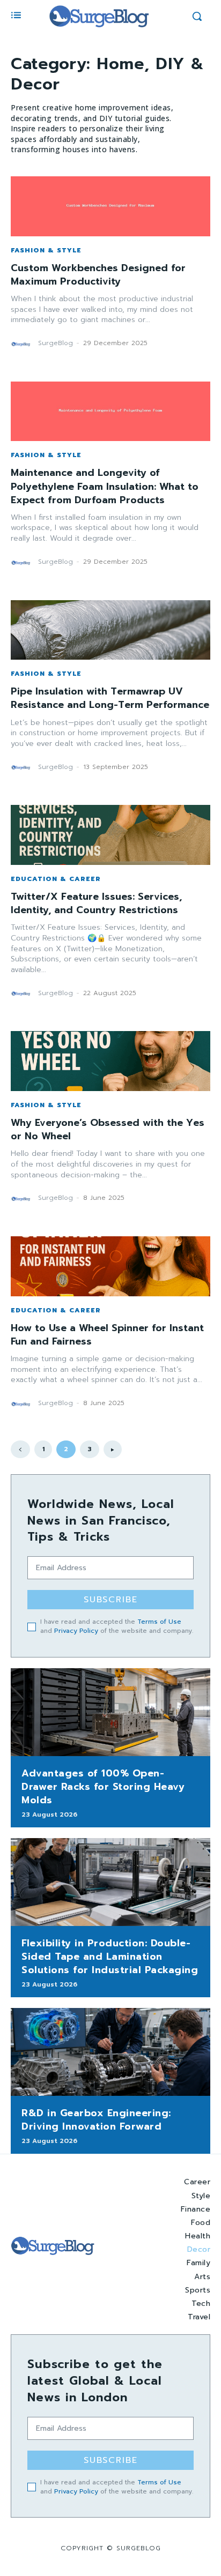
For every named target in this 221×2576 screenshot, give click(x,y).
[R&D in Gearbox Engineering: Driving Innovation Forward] (110, 2052)
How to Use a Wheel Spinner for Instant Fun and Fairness (107, 1335)
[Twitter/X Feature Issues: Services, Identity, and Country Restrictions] (110, 835)
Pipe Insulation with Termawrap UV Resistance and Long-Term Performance (110, 698)
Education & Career (56, 879)
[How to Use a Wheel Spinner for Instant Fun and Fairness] (110, 1266)
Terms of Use (159, 1622)
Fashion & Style (46, 250)
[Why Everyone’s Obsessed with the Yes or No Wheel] (110, 1061)
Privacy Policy (76, 1631)
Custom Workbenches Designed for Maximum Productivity (98, 275)
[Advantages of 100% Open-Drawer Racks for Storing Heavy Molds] (110, 1712)
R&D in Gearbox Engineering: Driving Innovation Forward (96, 2120)
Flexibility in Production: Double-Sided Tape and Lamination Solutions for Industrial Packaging (110, 1957)
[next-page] (113, 1449)
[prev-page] (20, 1449)
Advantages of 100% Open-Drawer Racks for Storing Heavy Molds (103, 1787)
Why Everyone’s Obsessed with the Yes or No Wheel (108, 1129)
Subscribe (111, 1600)
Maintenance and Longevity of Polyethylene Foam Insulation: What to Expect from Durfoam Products (105, 486)
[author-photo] (23, 344)
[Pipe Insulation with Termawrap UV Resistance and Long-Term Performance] (110, 630)
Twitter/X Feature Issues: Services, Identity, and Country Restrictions (96, 903)
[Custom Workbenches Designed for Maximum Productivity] (110, 206)
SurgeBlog (56, 343)
